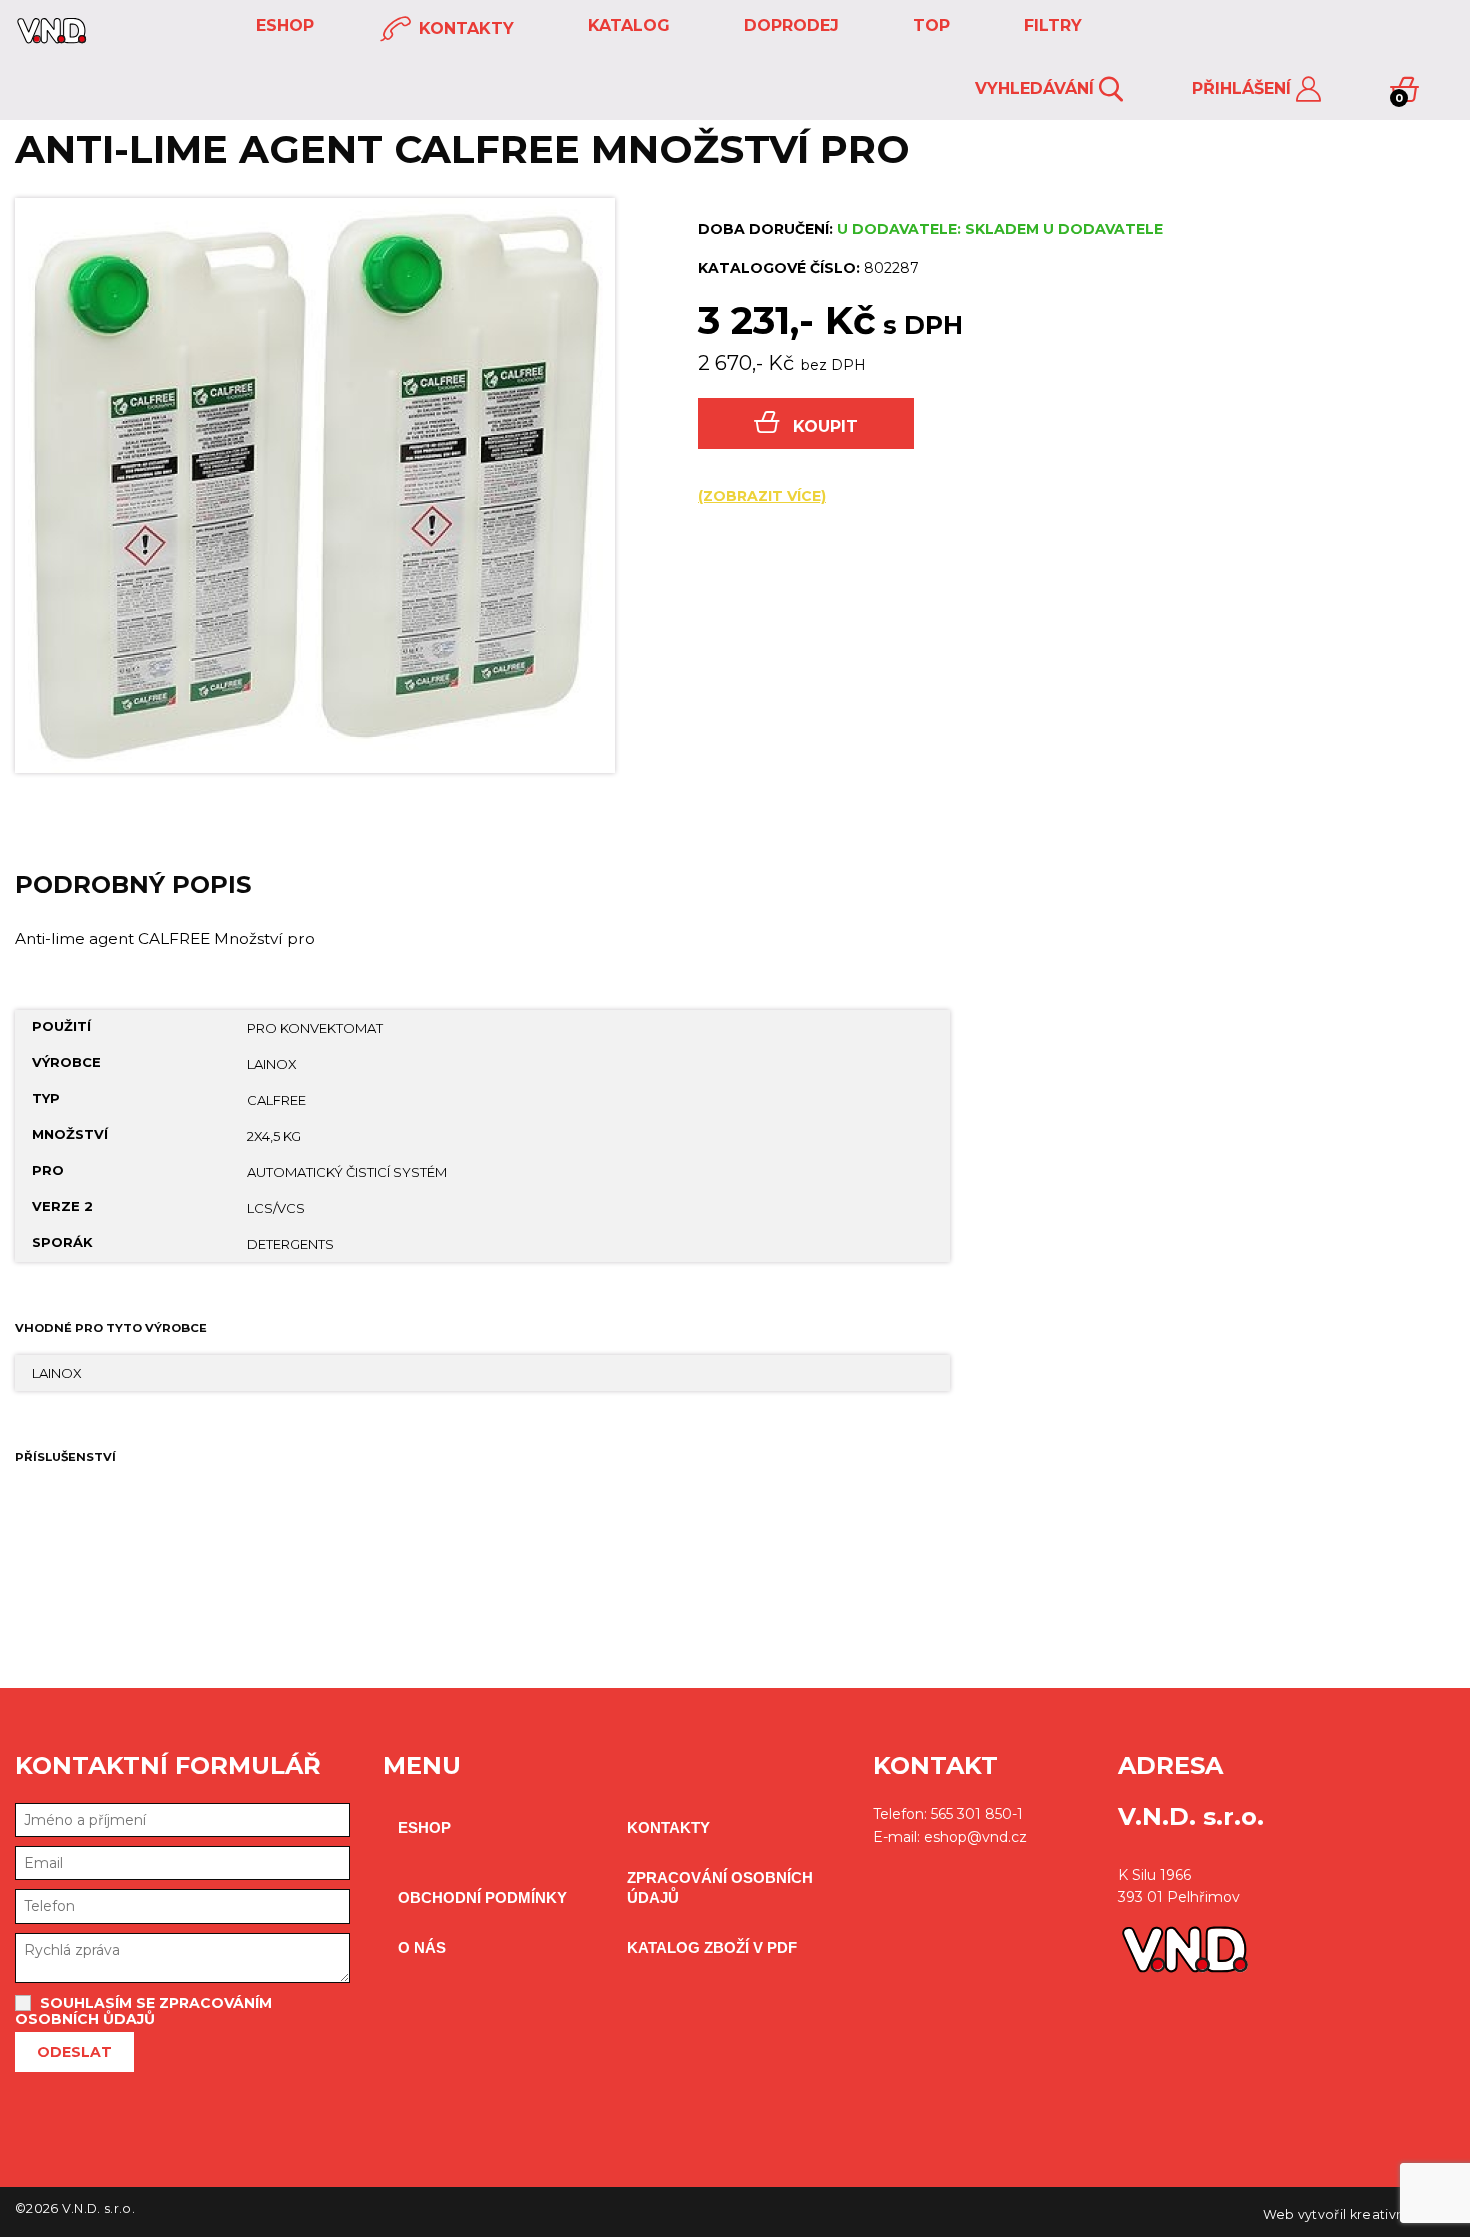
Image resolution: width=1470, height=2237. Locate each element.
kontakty (464, 28)
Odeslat (74, 2052)
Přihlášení (1244, 88)
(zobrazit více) (762, 496)
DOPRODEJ (789, 25)
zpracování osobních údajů (720, 1887)
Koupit (825, 426)
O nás (422, 1947)
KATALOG (626, 25)
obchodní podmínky (482, 1897)
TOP (929, 25)
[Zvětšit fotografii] (315, 485)
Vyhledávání (1037, 88)
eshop (282, 25)
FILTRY (1050, 25)
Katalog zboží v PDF (712, 1947)
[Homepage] (51, 38)
